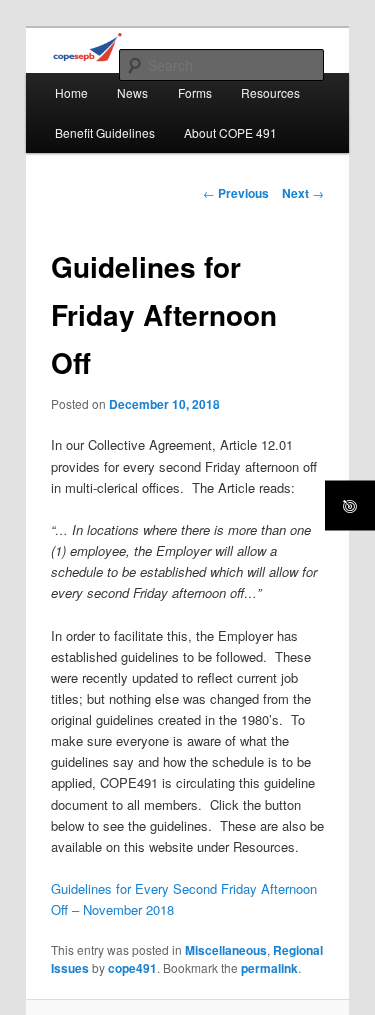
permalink (269, 968)
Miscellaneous (226, 950)
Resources (270, 92)
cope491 (132, 968)
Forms (195, 92)
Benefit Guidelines (105, 132)
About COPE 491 (230, 132)
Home (71, 92)
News (132, 92)
